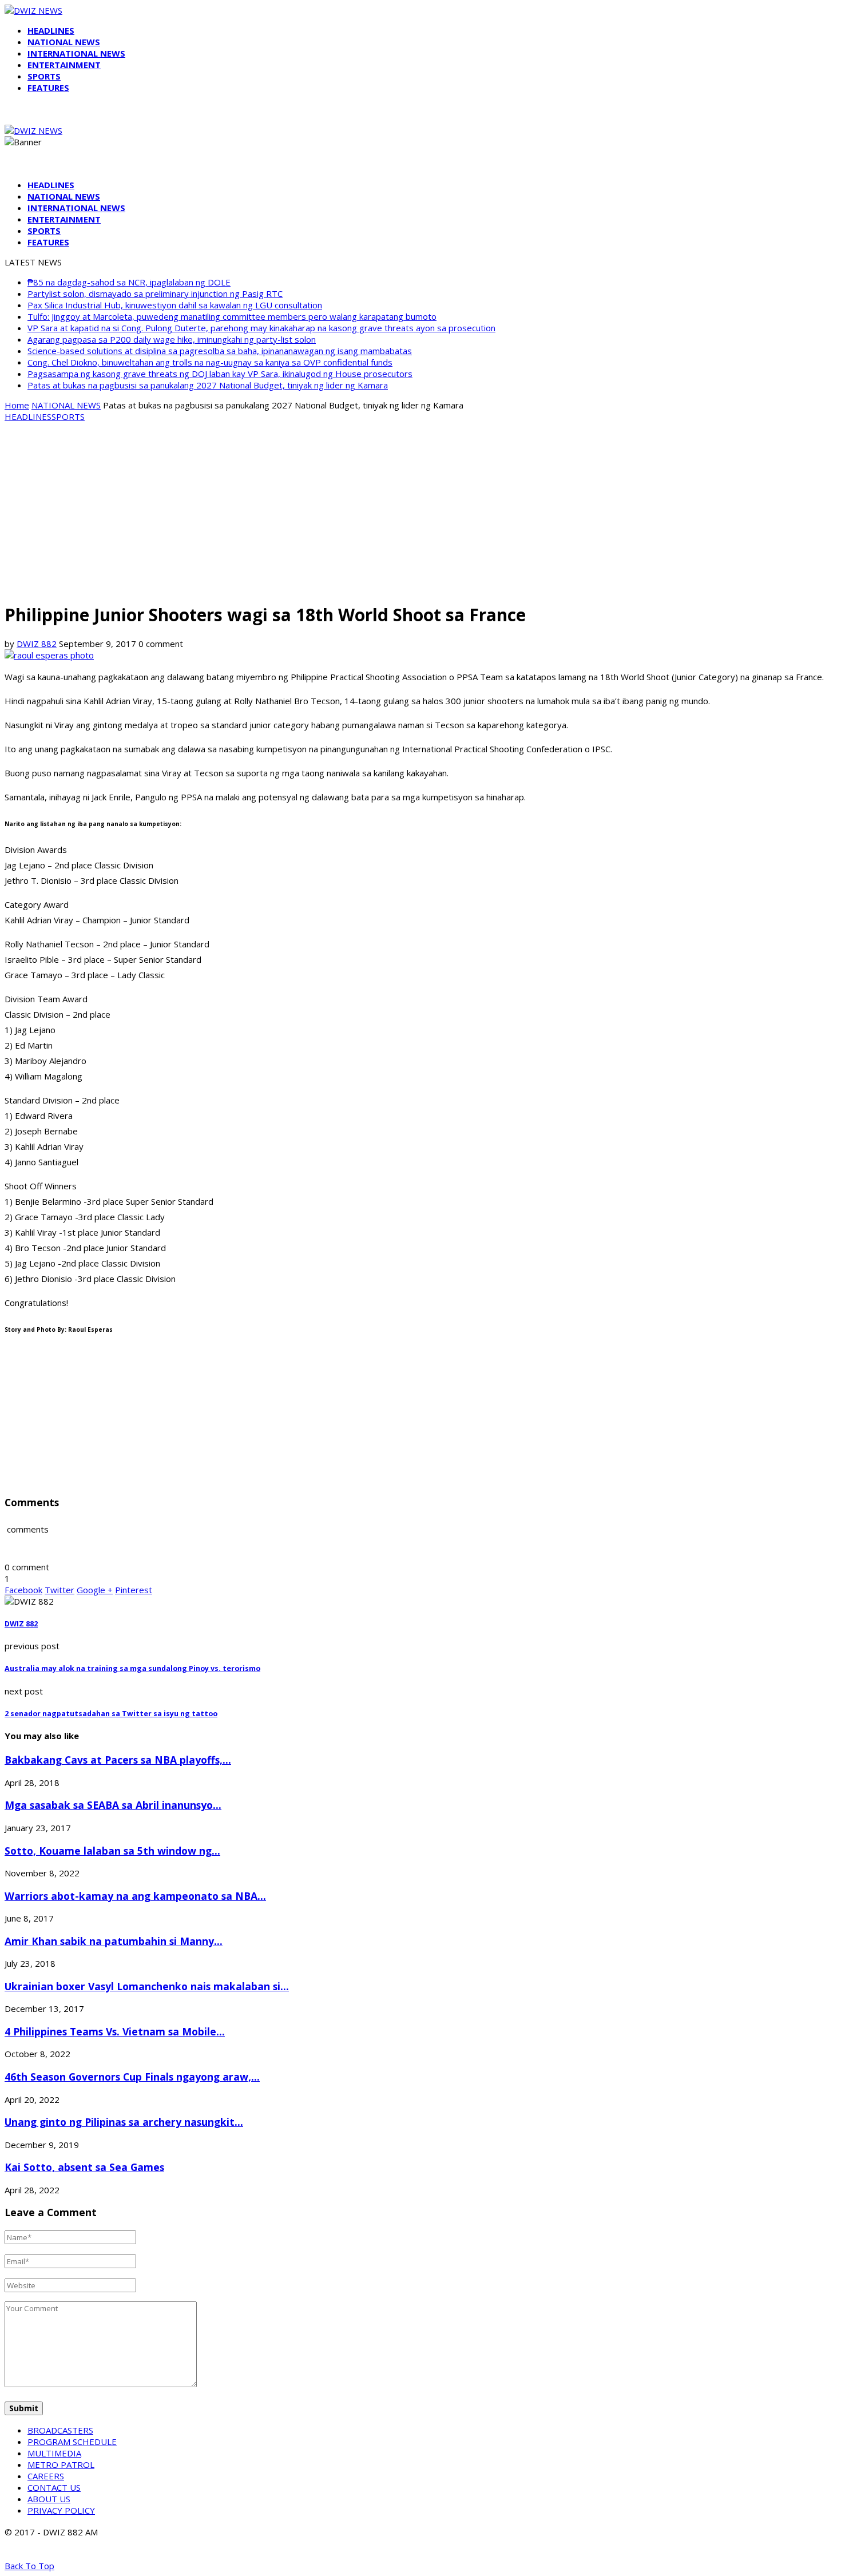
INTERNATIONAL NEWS (76, 53)
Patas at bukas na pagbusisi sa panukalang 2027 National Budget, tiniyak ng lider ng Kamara (208, 385)
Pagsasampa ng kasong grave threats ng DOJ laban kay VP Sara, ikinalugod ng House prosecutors (220, 374)
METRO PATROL (61, 2464)
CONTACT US (54, 2487)
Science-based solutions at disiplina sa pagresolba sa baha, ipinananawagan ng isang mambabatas (220, 351)
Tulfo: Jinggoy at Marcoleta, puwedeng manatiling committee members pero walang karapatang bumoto (232, 316)
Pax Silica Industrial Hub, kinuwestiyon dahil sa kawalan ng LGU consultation (175, 305)
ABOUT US (49, 2499)
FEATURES (48, 88)
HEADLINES (51, 30)
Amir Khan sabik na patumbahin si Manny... (114, 1941)
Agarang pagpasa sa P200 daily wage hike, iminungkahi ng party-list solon (172, 339)
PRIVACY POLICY (61, 2510)
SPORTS (44, 76)
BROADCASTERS (60, 2430)
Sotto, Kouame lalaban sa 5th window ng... (112, 1851)
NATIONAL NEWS (64, 42)
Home (17, 405)
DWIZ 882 (37, 644)
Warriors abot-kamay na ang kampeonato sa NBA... (135, 1896)
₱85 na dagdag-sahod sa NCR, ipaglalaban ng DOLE (129, 282)
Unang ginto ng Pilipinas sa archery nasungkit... (124, 2122)
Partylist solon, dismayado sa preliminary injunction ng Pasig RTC (155, 293)
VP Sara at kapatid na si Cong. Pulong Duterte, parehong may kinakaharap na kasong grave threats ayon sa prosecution (261, 328)
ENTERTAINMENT (64, 65)
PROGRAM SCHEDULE (72, 2442)
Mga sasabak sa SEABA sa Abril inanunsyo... (113, 1805)
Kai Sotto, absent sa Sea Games (84, 2167)
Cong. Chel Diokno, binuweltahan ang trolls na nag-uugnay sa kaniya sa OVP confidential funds (210, 362)
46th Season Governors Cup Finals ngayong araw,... (132, 2077)
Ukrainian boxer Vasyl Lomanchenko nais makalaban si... (147, 1986)
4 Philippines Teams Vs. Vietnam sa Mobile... (115, 2031)
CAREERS (46, 2476)
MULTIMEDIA (54, 2453)
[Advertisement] (420, 511)
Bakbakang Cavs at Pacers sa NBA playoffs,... (118, 1760)
